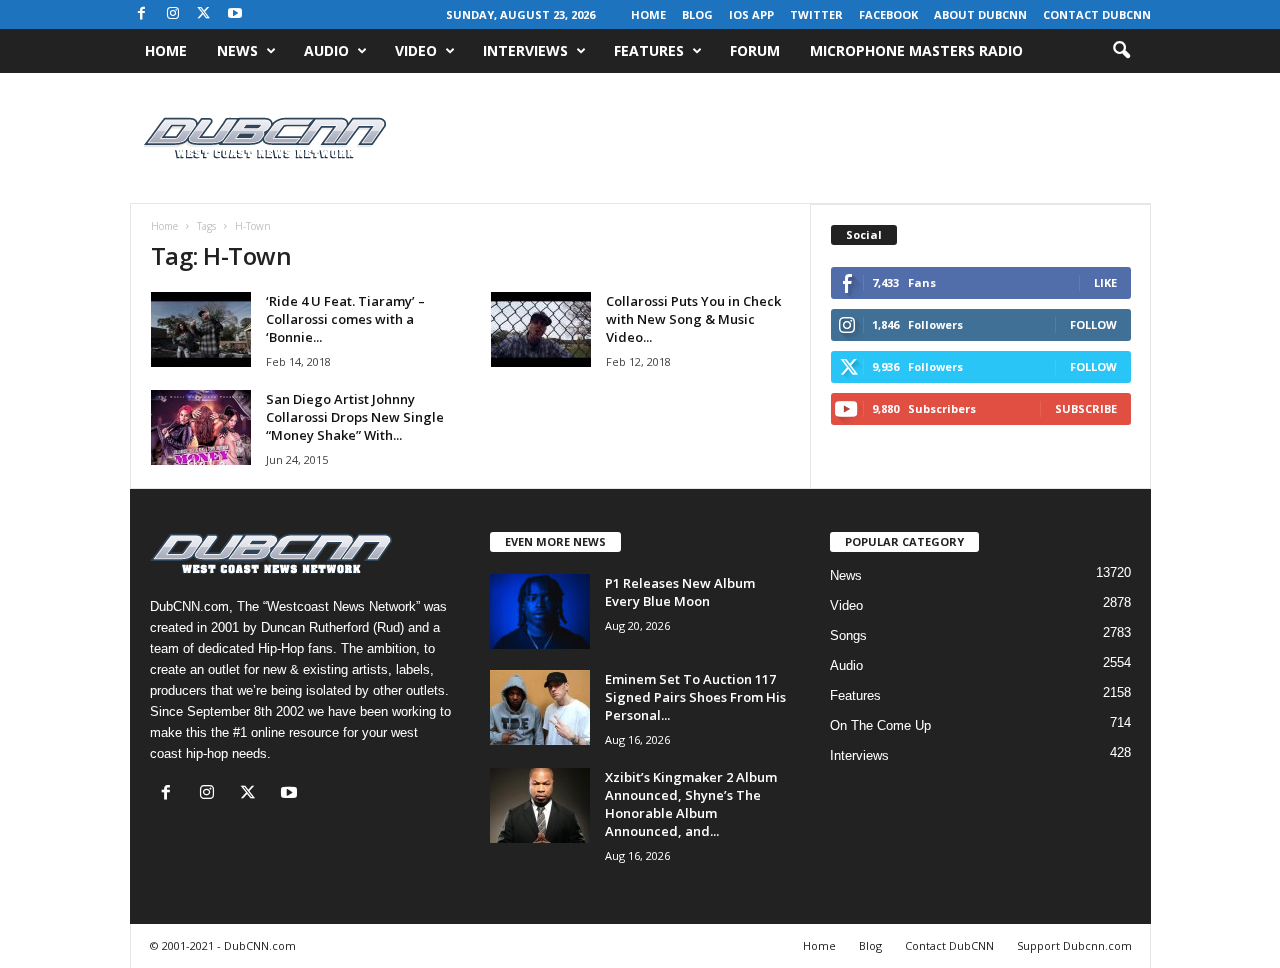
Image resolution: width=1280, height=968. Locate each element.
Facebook (888, 14)
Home (648, 14)
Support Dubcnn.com (1074, 945)
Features (649, 50)
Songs (848, 635)
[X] (204, 14)
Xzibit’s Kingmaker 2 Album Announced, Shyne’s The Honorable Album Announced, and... (691, 804)
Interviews (525, 50)
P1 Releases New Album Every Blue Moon (680, 592)
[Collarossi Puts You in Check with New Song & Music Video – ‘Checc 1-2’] (541, 329)
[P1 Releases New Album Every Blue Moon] (540, 611)
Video (416, 50)
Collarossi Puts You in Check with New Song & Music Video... (693, 319)
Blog (697, 14)
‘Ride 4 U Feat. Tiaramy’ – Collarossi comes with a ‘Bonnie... (345, 319)
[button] (1121, 51)
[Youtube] (235, 14)
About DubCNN (980, 14)
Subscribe (1086, 408)
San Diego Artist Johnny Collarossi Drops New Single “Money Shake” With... (355, 417)
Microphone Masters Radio (916, 50)
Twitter (816, 14)
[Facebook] (142, 14)
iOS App (751, 14)
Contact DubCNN (1097, 14)
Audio (326, 50)
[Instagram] (173, 14)
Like (1105, 282)
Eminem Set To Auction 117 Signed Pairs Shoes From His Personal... (695, 697)
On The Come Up (880, 725)
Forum (755, 50)
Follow (1093, 324)
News (237, 50)
